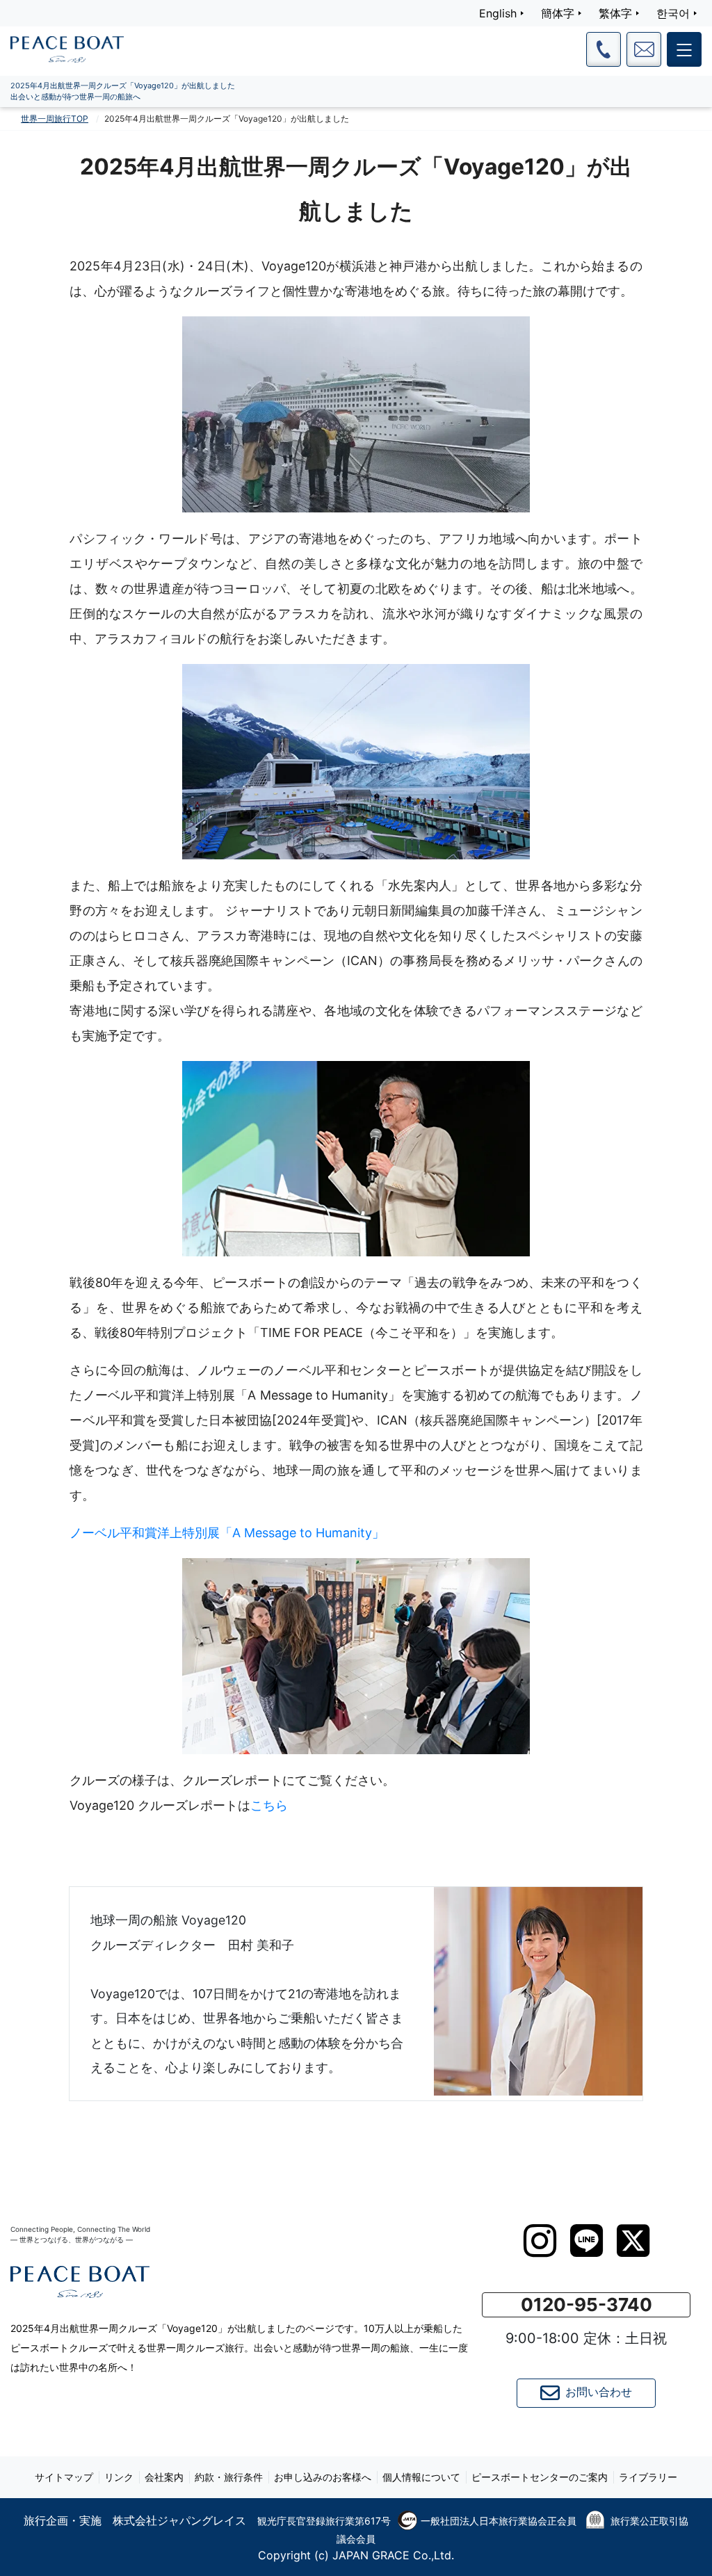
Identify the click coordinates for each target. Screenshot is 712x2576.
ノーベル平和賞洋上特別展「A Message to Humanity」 (227, 1533)
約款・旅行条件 (229, 2477)
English (498, 13)
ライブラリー (648, 2477)
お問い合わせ (599, 2392)
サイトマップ (64, 2477)
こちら (269, 1805)
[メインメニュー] (684, 49)
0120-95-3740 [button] (586, 2304)
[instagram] (540, 2241)
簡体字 (558, 13)
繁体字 (615, 13)
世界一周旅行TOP (55, 119)
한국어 (673, 13)
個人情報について (421, 2477)
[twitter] (633, 2241)
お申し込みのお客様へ (323, 2477)
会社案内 (164, 2477)
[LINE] (586, 2241)
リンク (119, 2477)
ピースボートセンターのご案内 (540, 2477)
